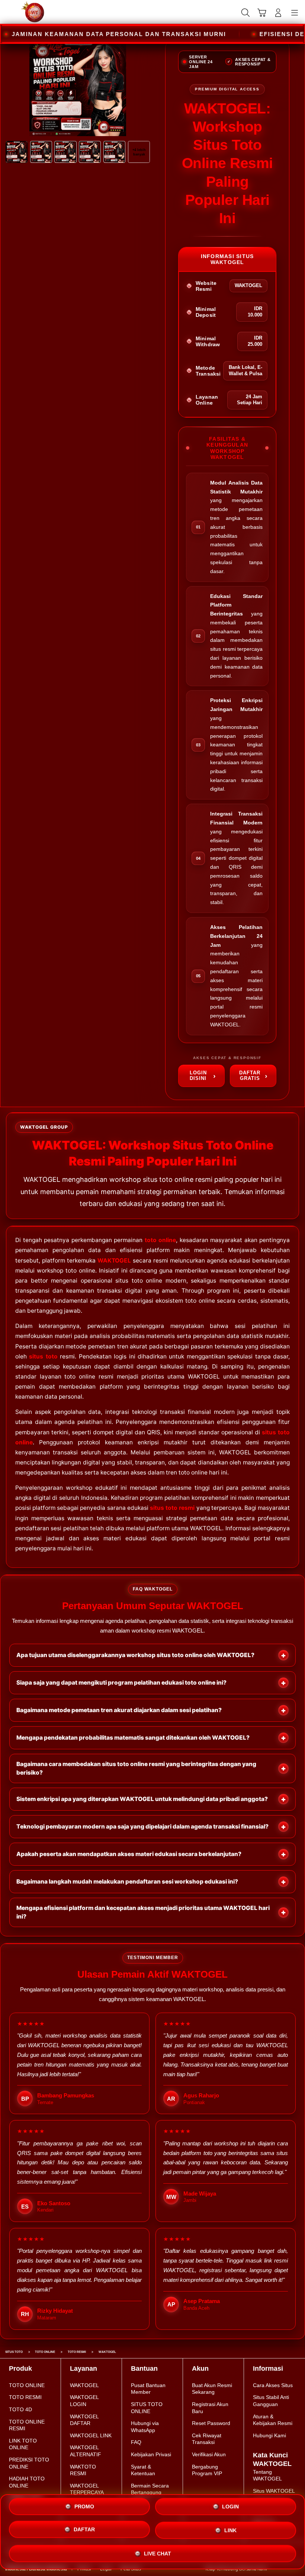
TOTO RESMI (25, 2397)
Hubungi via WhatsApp (145, 2427)
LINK (230, 2532)
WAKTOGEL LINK (91, 2435)
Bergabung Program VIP (207, 2470)
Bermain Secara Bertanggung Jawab (150, 2493)
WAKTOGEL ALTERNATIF (86, 2451)
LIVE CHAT (158, 2554)
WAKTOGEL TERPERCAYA (87, 2489)
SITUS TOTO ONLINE (147, 2408)
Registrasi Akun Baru (210, 2408)
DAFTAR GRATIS (250, 1075)
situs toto (43, 1356)
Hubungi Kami (269, 2435)
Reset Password (211, 2423)
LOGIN (230, 2508)
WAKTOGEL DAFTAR (84, 2420)
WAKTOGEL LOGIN (84, 2401)
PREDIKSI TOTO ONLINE (29, 2463)
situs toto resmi (172, 1508)
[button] (262, 13)
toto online (160, 1240)
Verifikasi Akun (209, 2454)
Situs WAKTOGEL (274, 2491)
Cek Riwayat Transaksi (207, 2439)
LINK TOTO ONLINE (23, 2444)
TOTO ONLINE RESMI (27, 2425)
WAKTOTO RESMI (83, 2470)
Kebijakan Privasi (151, 2454)
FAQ (136, 2442)
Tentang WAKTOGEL (267, 2475)
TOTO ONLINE (27, 2385)
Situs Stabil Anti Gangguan (271, 2401)
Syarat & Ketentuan (143, 2470)
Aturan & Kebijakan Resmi (273, 2420)
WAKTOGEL (114, 1260)
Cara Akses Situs (273, 2385)
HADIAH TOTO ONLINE (27, 2482)
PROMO (84, 2507)
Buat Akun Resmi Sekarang (212, 2389)
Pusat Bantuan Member (148, 2389)
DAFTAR (84, 2531)
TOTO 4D (20, 2409)
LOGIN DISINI (198, 1075)
